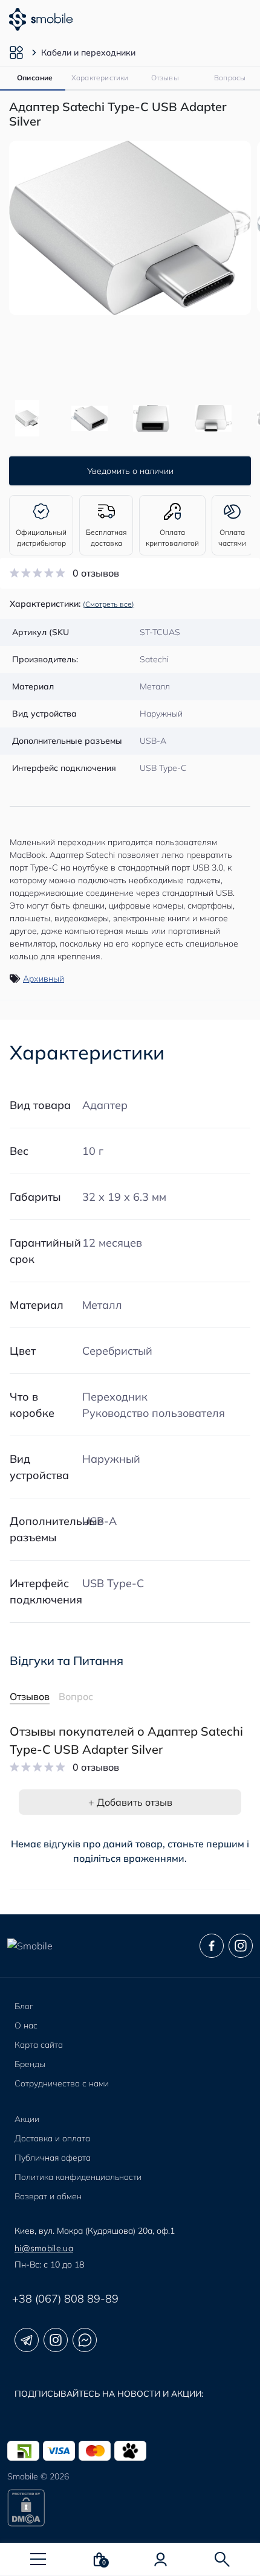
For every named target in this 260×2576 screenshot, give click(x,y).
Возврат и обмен (48, 2196)
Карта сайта (39, 2045)
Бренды (30, 2064)
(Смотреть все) (109, 604)
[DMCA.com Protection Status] (130, 2508)
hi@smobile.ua (44, 2248)
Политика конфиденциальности (78, 2177)
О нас (26, 2025)
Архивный (44, 979)
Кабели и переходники (88, 53)
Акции (27, 2119)
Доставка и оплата (52, 2138)
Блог (24, 2006)
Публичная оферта (53, 2158)
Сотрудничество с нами (62, 2083)
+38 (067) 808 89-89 (65, 2299)
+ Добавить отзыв (130, 1802)
